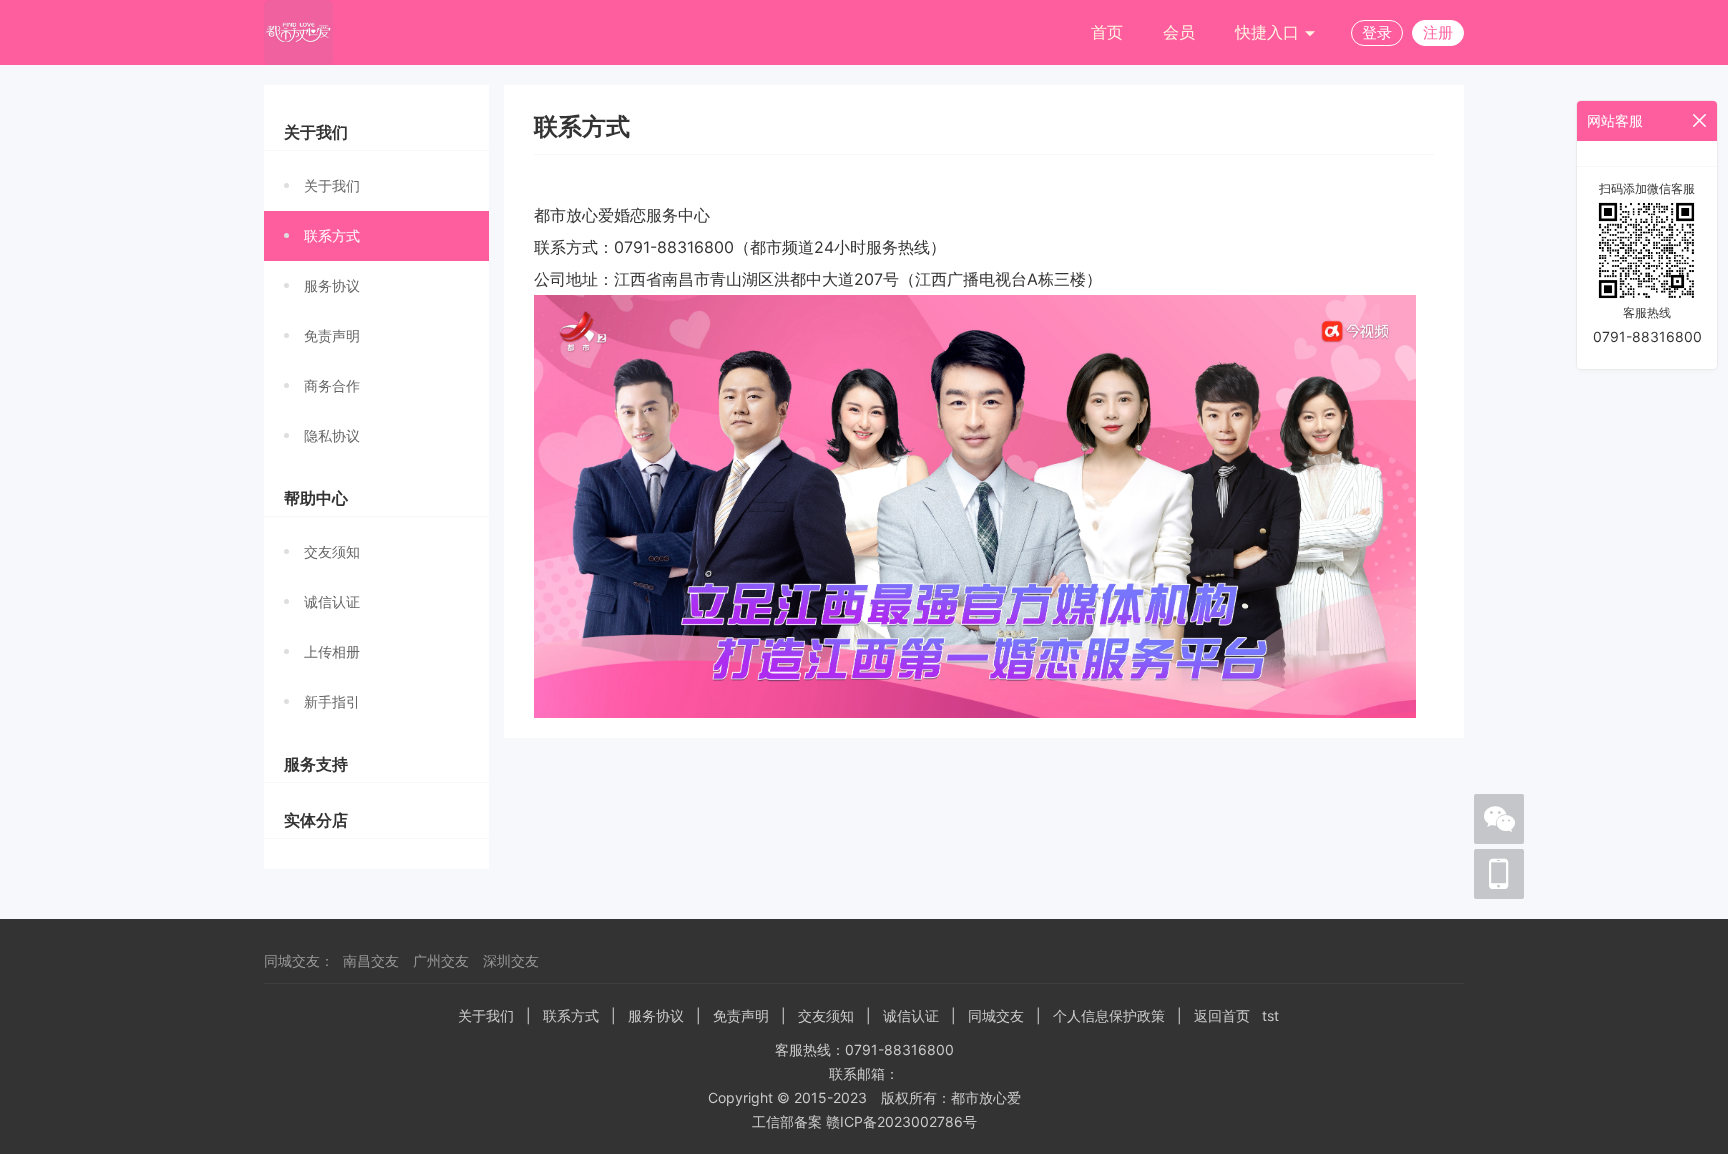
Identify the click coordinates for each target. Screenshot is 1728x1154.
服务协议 (332, 285)
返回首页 (1222, 1015)
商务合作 (332, 385)
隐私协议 (332, 435)
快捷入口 (1269, 32)
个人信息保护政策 (1109, 1015)
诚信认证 (332, 601)
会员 (1179, 32)
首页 (1107, 32)
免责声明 (332, 335)
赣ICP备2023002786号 (901, 1121)
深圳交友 (511, 960)
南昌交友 (371, 960)
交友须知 (332, 551)
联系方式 (332, 235)
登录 (1377, 32)
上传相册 (332, 651)
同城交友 (996, 1015)
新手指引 (332, 701)
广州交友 (441, 960)
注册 (1438, 32)
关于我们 (332, 185)
